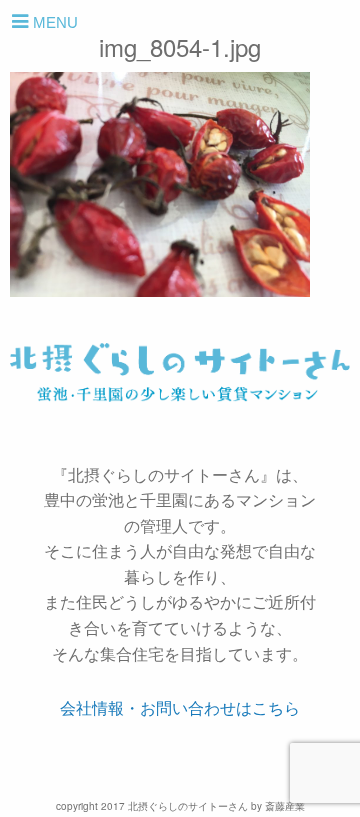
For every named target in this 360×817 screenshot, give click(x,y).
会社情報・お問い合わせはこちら (180, 707)
